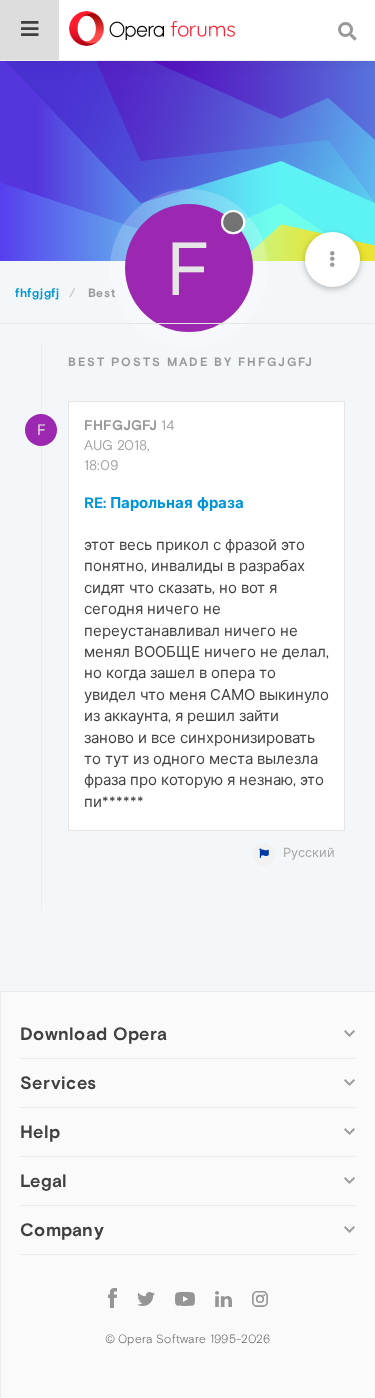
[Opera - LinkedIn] (223, 1297)
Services (58, 1082)
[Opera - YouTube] (185, 1297)
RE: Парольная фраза (164, 502)
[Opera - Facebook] (112, 1297)
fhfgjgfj (120, 425)
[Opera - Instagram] (260, 1297)
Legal (44, 1180)
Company (62, 1229)
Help (40, 1131)
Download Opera (93, 1033)
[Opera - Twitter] (146, 1297)
